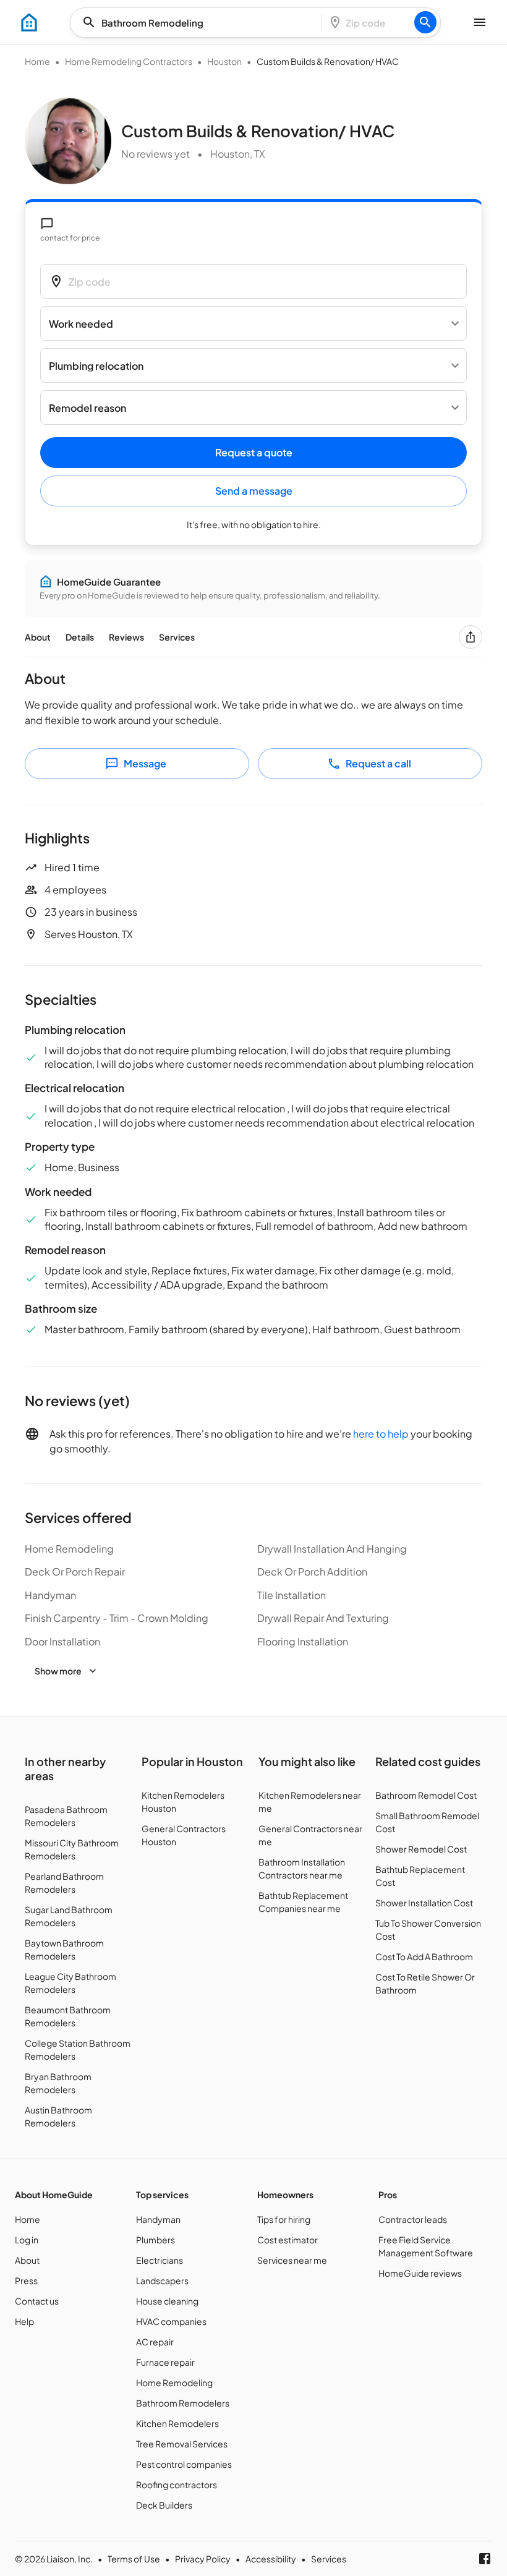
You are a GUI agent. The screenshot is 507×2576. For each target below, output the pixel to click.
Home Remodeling (174, 2382)
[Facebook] (485, 2559)
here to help (381, 1434)
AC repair (155, 2342)
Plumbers (156, 2240)
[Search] (425, 22)
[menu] (29, 22)
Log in (27, 2240)
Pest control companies (184, 2464)
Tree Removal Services (182, 2444)
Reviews (126, 637)
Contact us (37, 2301)
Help (24, 2321)
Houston (224, 61)
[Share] (471, 637)
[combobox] (200, 23)
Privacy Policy (203, 2559)
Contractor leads (413, 2219)
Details (80, 637)
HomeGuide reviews (420, 2273)
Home (37, 61)
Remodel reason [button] (87, 408)
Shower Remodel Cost (421, 1849)
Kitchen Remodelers (177, 2423)
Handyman (158, 2219)
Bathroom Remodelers (183, 2403)
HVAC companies (171, 2321)
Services (177, 637)
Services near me (292, 2260)
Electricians (160, 2260)
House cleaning (167, 2301)
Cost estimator (288, 2240)
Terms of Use (134, 2559)
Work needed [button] (81, 324)
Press (26, 2280)
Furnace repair (165, 2362)
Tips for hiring (284, 2219)
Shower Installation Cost (424, 1903)
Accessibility (271, 2559)
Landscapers (162, 2280)
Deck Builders (164, 2505)
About (38, 637)
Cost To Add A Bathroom (424, 1956)
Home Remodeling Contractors (129, 61)
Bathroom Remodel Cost (426, 1795)
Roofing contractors (177, 2484)
